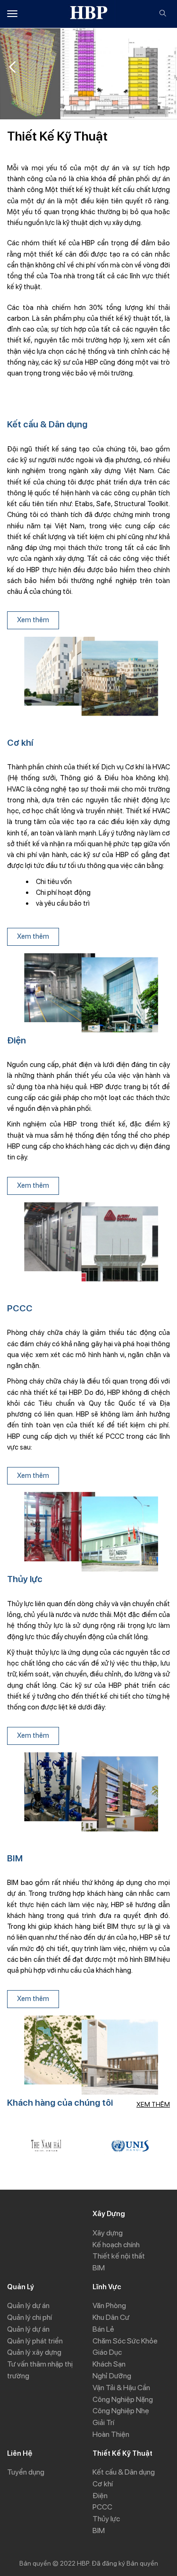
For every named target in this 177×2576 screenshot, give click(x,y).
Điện (100, 2496)
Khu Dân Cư (111, 2317)
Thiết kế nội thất (119, 2256)
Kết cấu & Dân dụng (124, 2472)
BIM (99, 2268)
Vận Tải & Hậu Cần (121, 2388)
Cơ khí (103, 2484)
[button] (165, 67)
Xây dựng (108, 2233)
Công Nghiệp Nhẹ (121, 2411)
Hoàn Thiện (111, 2434)
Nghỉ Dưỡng (112, 2376)
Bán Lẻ (103, 2329)
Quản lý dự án (28, 2305)
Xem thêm (33, 620)
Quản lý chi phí (29, 2317)
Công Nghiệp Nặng (123, 2399)
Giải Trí (103, 2422)
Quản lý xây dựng (34, 2352)
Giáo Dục (107, 2352)
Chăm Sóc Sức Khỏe (125, 2341)
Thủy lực (106, 2519)
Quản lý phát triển (35, 2341)
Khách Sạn (109, 2364)
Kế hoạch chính (116, 2245)
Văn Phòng (109, 2305)
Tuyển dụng (26, 2472)
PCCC (102, 2507)
